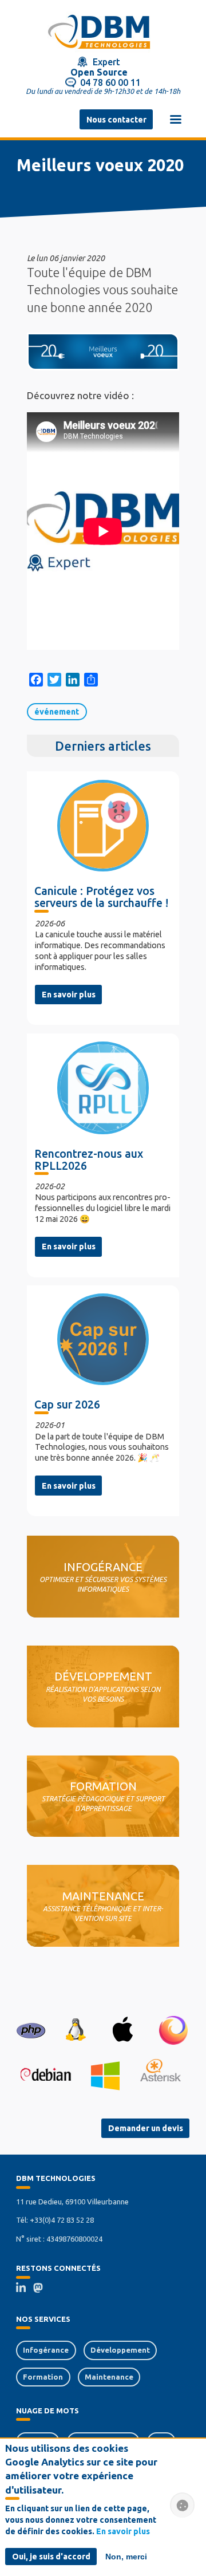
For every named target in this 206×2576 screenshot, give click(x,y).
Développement (120, 2350)
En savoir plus (69, 995)
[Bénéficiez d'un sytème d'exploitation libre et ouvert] (75, 2030)
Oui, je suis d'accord (51, 2557)
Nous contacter (116, 120)
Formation (43, 2377)
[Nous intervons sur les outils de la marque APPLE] (123, 2030)
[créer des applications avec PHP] (31, 2030)
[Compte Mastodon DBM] (42, 2289)
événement (57, 712)
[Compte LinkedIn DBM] (25, 2289)
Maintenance (109, 2377)
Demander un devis (146, 2128)
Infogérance (46, 2350)
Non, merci (126, 2557)
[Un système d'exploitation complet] (45, 2075)
